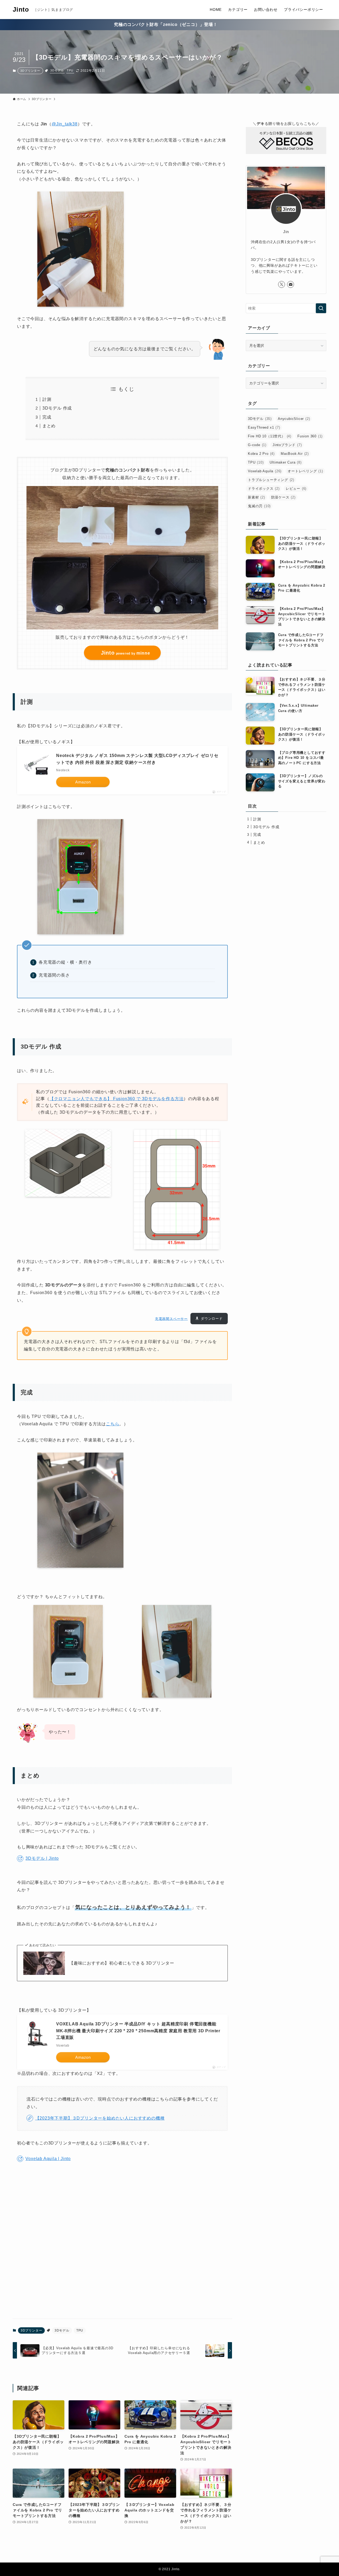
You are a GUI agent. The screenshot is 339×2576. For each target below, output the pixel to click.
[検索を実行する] (321, 308)
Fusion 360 (310, 436)
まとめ (49, 426)
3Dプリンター (30, 71)
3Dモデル (57, 70)
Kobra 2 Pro (261, 454)
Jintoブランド (287, 445)
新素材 (257, 497)
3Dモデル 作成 (57, 408)
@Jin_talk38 (65, 124)
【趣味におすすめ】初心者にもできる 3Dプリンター (122, 1963)
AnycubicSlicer (294, 419)
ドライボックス (264, 489)
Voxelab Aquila (265, 471)
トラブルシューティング (271, 480)
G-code (257, 445)
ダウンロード (212, 1319)
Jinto (21, 10)
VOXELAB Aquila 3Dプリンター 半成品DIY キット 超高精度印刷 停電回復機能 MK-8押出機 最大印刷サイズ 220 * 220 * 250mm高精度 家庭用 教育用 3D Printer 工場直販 (138, 2031)
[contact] (291, 284)
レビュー (296, 489)
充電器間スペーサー (171, 1319)
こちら (113, 1424)
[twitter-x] (282, 284)
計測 (47, 399)
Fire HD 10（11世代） (270, 436)
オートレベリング (305, 471)
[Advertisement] (122, 2244)
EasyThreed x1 (264, 427)
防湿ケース (283, 497)
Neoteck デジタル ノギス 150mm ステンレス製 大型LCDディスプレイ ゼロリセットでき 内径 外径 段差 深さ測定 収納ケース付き (137, 759)
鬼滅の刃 (259, 506)
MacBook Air (295, 454)
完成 (47, 417)
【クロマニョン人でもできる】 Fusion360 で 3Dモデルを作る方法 (117, 1099)
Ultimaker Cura (286, 462)
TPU (70, 70)
